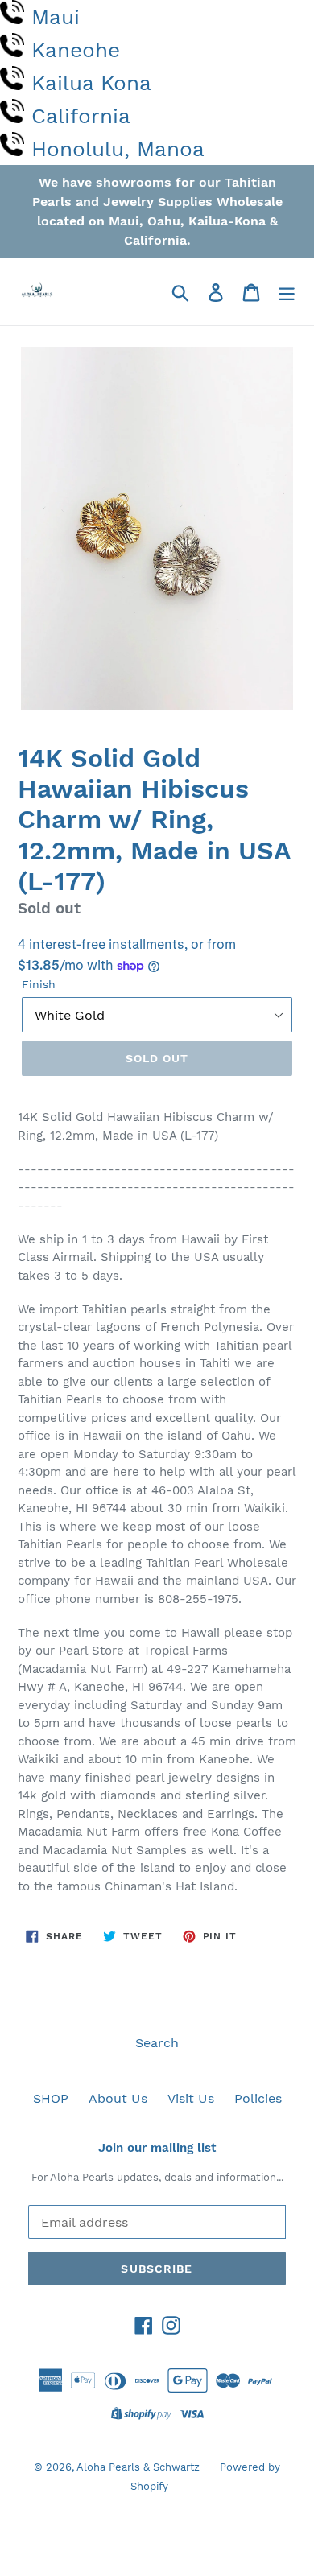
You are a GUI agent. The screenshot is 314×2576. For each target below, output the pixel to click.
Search (157, 2043)
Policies (258, 2098)
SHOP (51, 2098)
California (81, 116)
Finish (39, 984)
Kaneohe (76, 50)
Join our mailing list (157, 2148)
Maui (56, 17)
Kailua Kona (91, 83)
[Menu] (287, 292)
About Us (118, 2098)
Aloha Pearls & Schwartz (138, 2467)
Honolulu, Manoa (118, 149)
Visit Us (191, 2098)
